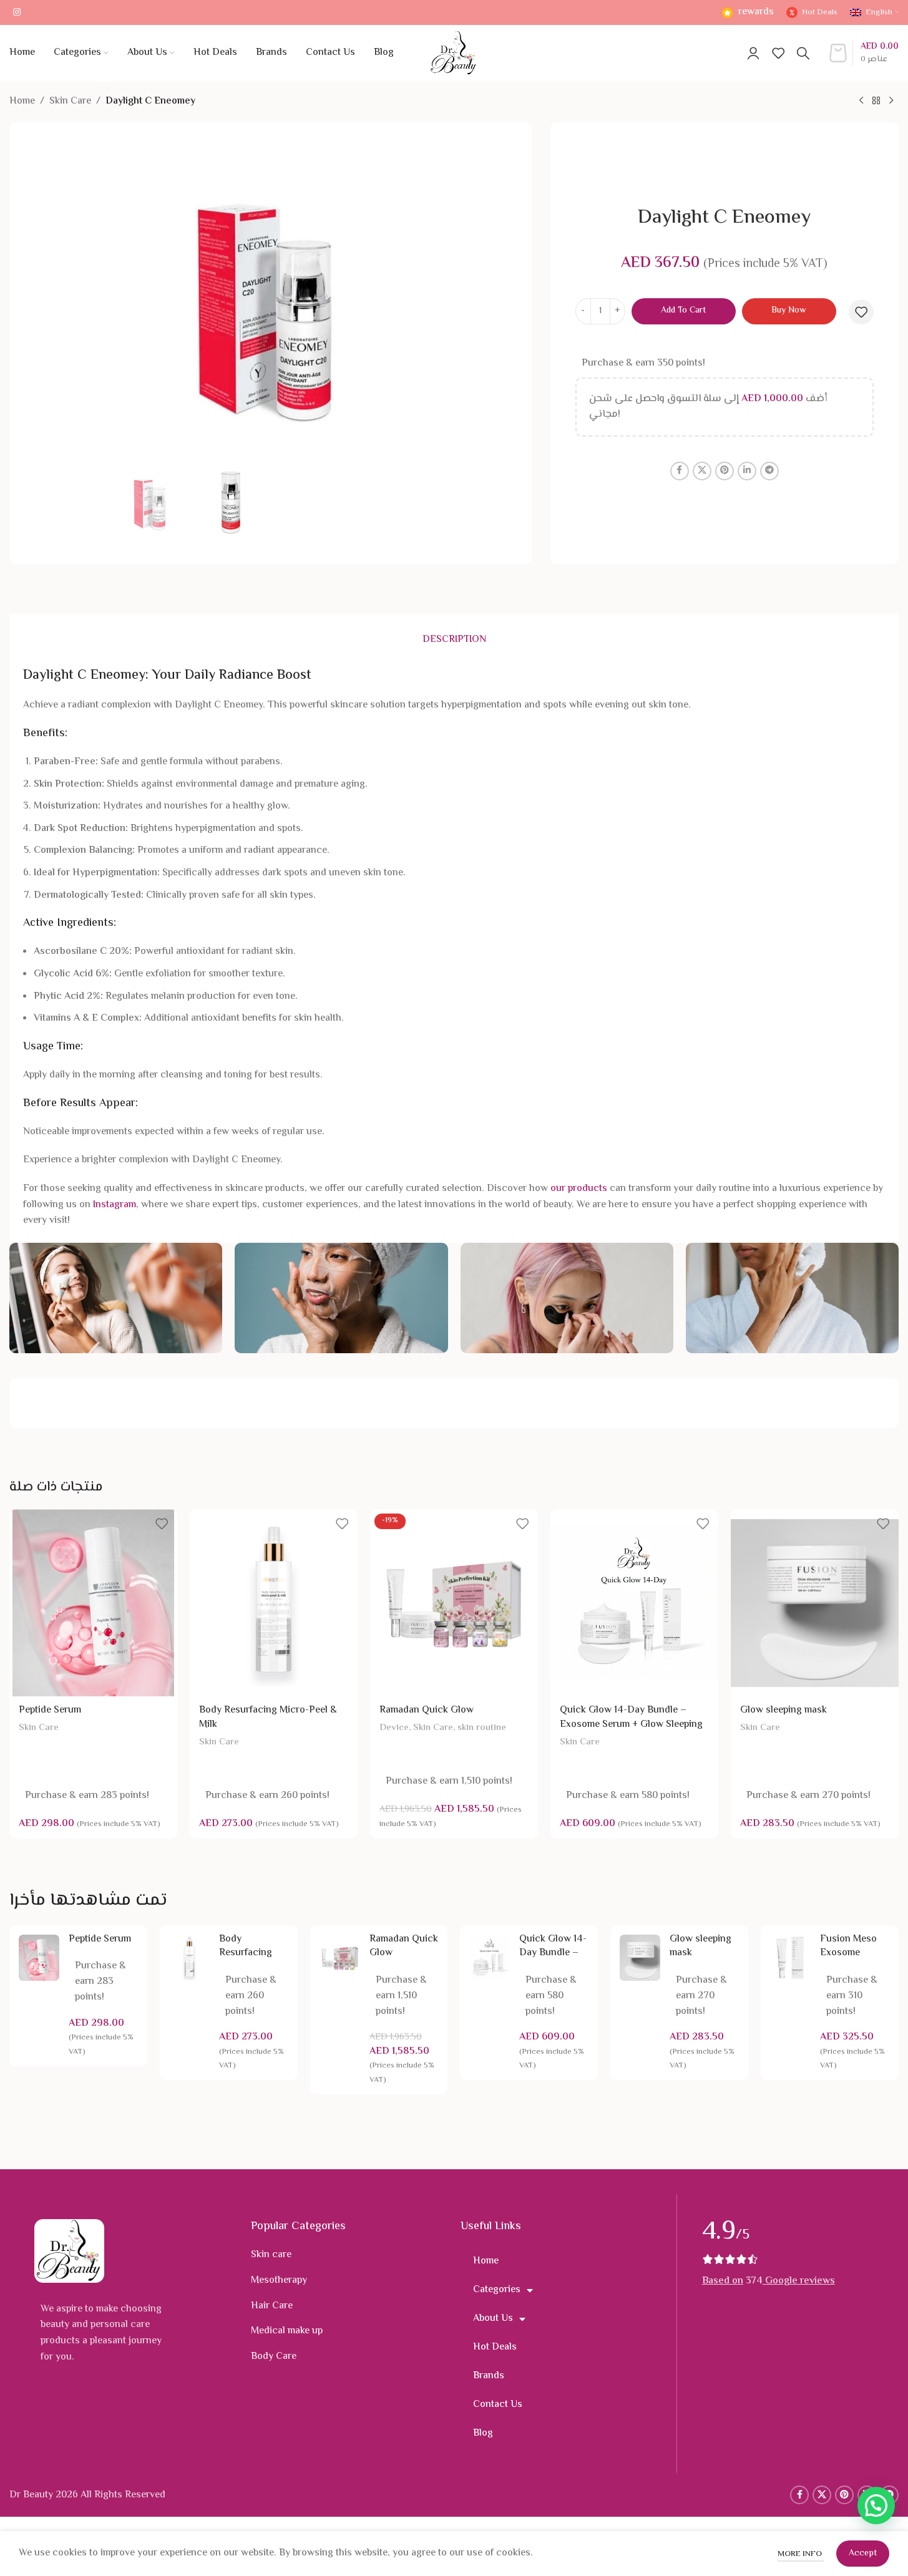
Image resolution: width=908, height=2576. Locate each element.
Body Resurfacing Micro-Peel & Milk (268, 1717)
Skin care (271, 2255)
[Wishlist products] (778, 53)
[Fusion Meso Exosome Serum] (790, 1958)
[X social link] (702, 471)
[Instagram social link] (17, 13)
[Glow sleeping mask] (815, 1603)
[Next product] (891, 101)
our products (579, 1189)
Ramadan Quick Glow (427, 1710)
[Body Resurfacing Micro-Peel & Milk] (274, 1603)
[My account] (753, 53)
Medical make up (287, 2331)
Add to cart (683, 311)
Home (22, 101)
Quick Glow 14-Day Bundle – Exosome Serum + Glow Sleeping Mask (631, 1724)
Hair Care (272, 2306)
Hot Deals (495, 2347)
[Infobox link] (747, 13)
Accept (863, 2554)
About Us (493, 2319)
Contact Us (498, 2405)
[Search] (803, 53)
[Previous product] (861, 101)
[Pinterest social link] (725, 471)
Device (394, 1728)
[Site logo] (454, 53)
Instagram (115, 1205)
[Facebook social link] (680, 471)
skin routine (482, 1728)
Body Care (274, 2357)
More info (801, 2554)
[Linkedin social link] (747, 471)
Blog (483, 2433)
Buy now (789, 311)
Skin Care (70, 101)
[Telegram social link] (769, 471)
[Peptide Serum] (93, 1603)
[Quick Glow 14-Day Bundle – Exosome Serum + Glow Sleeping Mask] (634, 1603)
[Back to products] (876, 101)
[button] (876, 2506)
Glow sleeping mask (784, 1710)
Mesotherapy (279, 2281)
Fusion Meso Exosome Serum (848, 1953)
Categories (497, 2290)
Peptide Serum (50, 1710)
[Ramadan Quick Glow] (454, 1603)
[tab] (454, 641)
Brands (489, 2376)
